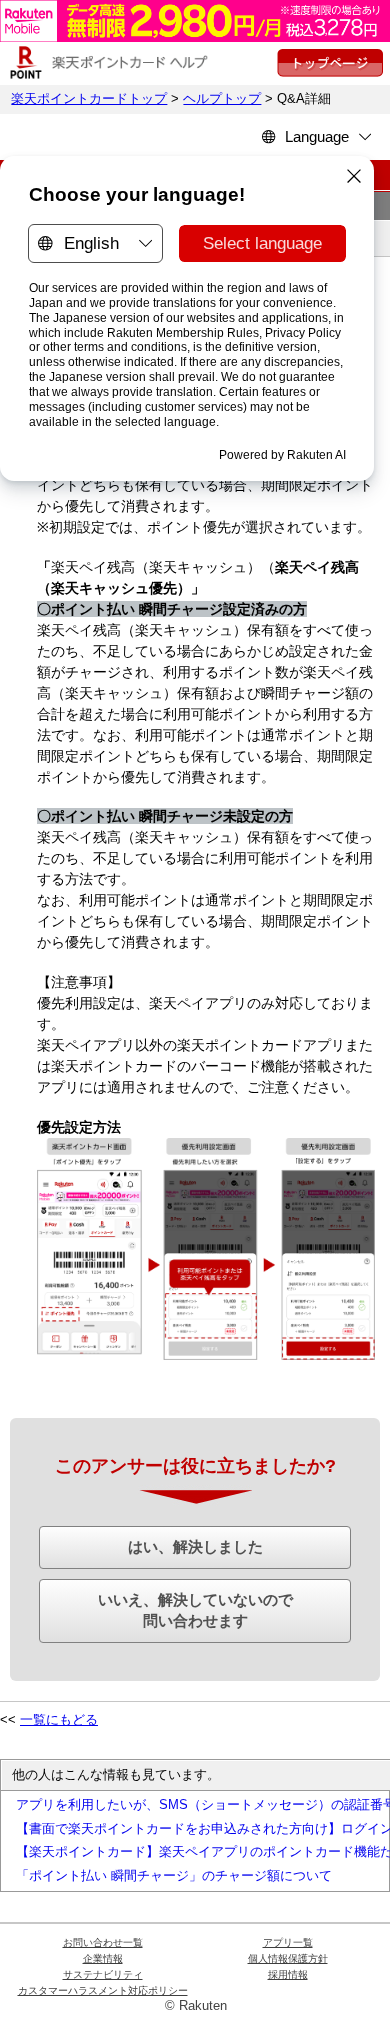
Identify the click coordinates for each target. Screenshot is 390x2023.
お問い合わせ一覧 (103, 1942)
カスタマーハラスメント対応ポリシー (103, 1990)
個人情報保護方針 (288, 1958)
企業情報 (103, 1958)
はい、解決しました (195, 1546)
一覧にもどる (59, 1720)
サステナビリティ (103, 1974)
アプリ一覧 (288, 1942)
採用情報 (288, 1974)
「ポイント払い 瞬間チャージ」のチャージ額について (174, 1876)
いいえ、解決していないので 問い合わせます (195, 1610)
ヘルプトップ (222, 99)
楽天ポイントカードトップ (89, 99)
